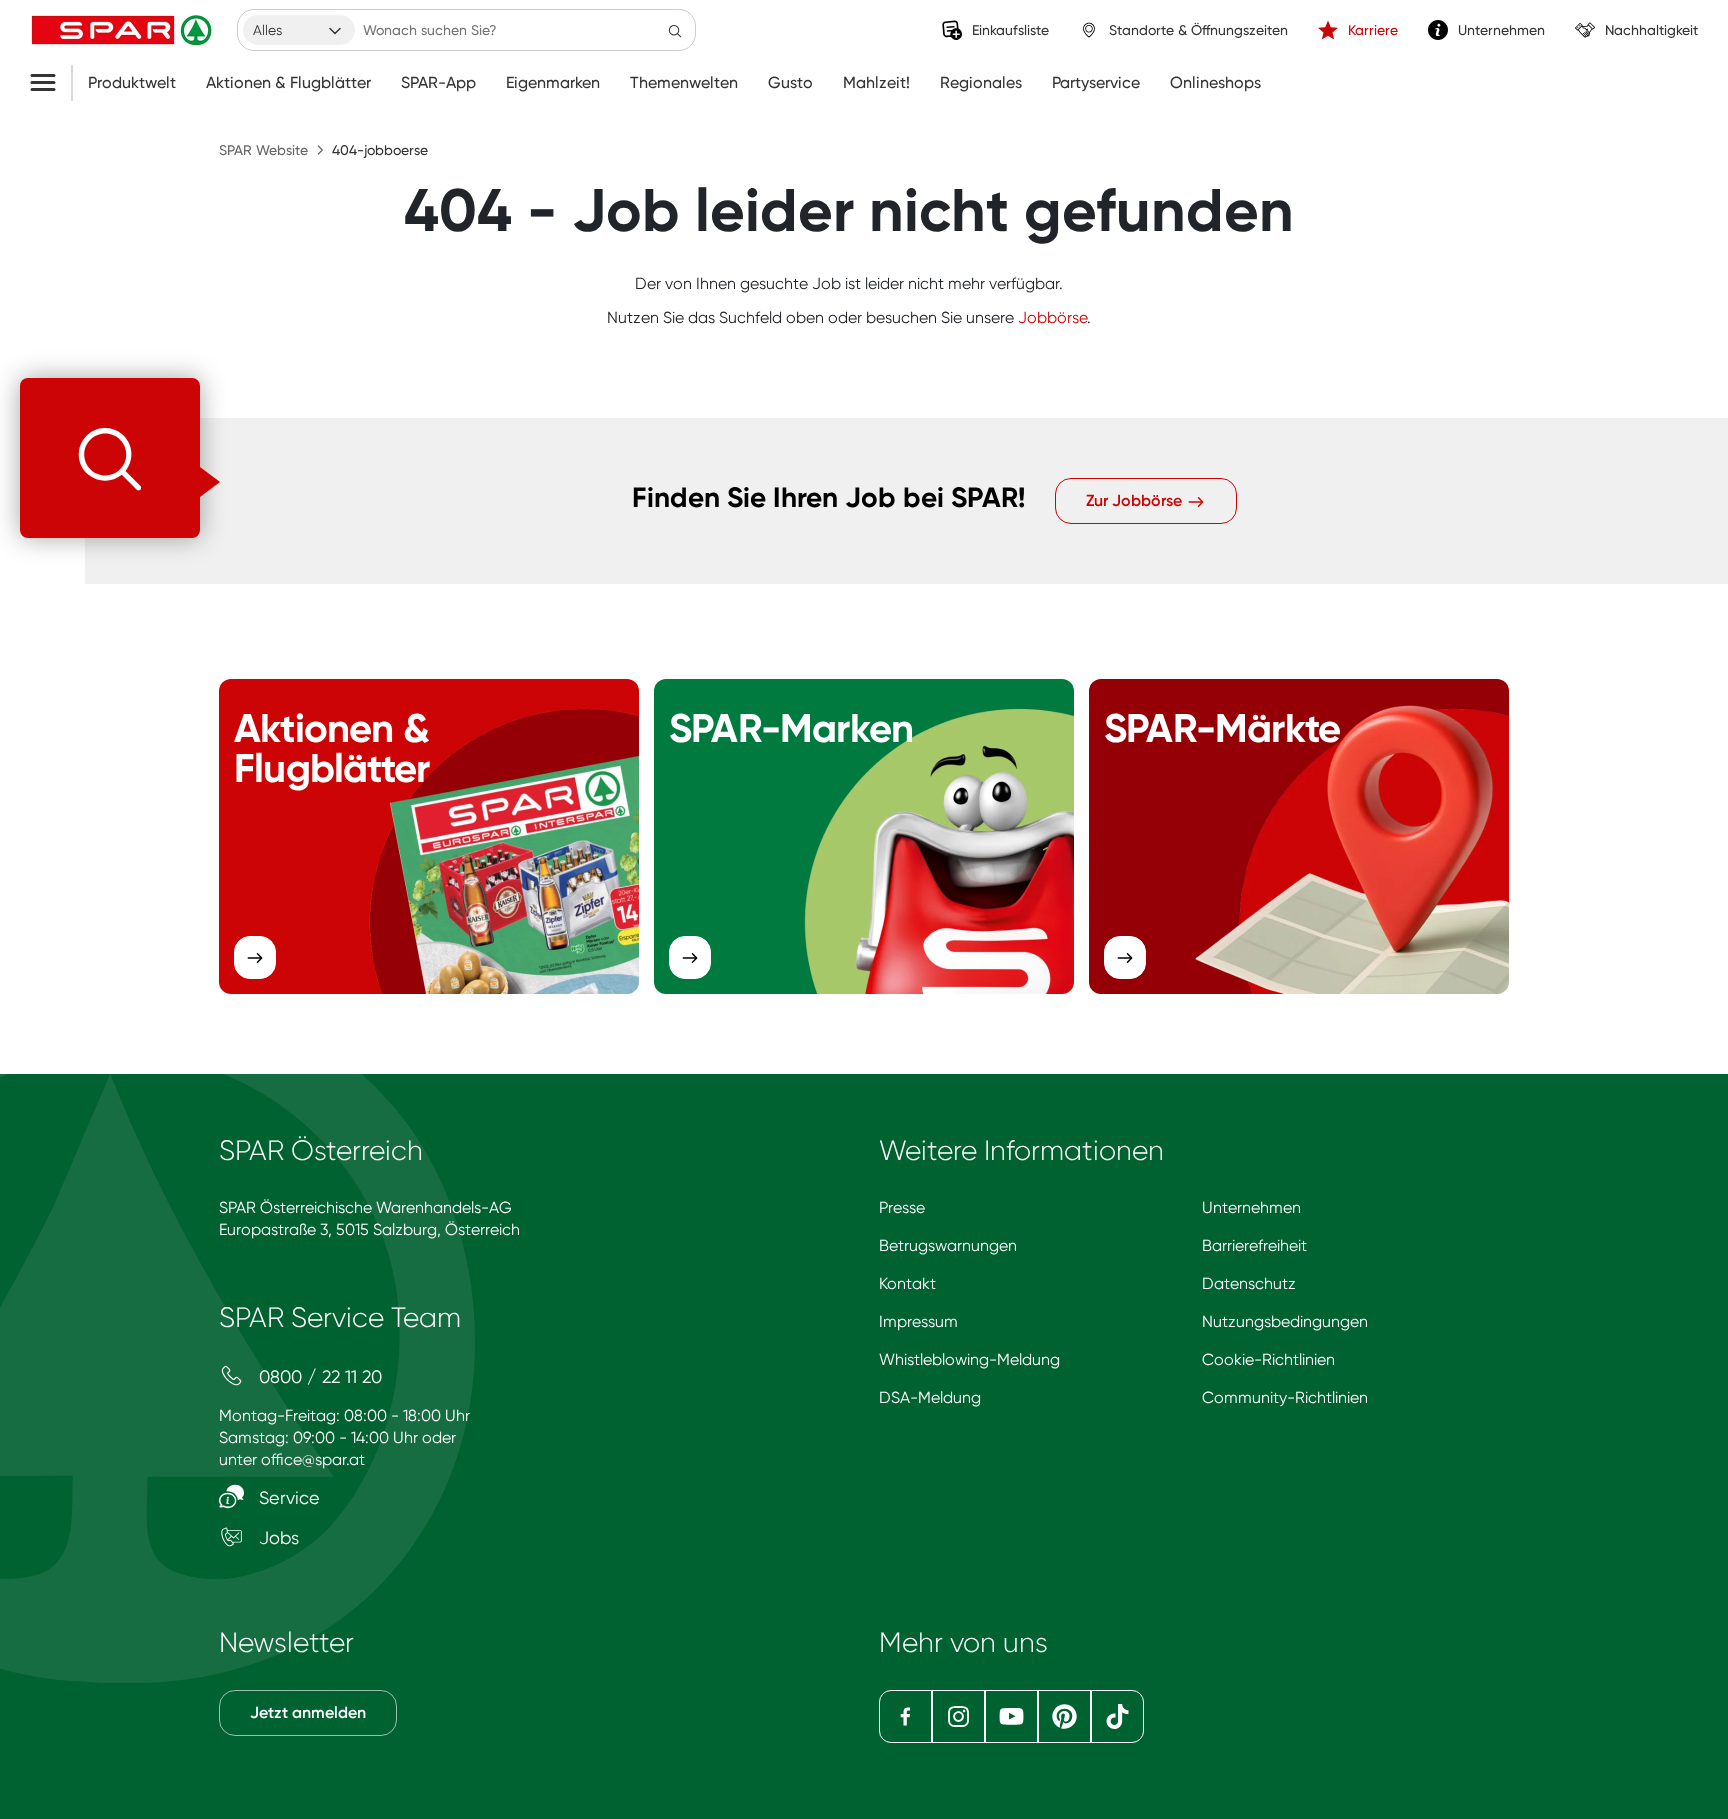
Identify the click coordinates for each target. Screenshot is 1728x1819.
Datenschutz (1249, 1283)
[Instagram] (958, 1716)
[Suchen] (675, 30)
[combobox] (299, 30)
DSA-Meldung (930, 1397)
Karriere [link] (1373, 30)
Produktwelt (132, 83)
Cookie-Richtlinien (1268, 1359)
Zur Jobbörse (1136, 500)
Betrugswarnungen (948, 1245)
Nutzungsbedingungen (1285, 1321)
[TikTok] (1117, 1716)
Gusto (790, 83)
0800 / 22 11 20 (318, 1376)
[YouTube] (1011, 1716)
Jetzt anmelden (308, 1712)
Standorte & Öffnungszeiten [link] (1198, 30)
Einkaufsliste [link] (1010, 30)
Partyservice (1096, 83)
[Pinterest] (1064, 1716)
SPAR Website (263, 150)
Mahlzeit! (876, 83)
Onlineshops (1215, 83)
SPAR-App (438, 83)
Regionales (981, 83)
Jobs (276, 1537)
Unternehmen (1251, 1207)
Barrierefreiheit (1254, 1245)
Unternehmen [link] (1501, 30)
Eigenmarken (553, 83)
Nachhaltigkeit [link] (1651, 30)
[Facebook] (905, 1716)
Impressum (918, 1321)
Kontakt (907, 1283)
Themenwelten (684, 83)
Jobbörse (1052, 317)
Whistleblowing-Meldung (969, 1359)
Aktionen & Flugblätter (288, 83)
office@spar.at (313, 1459)
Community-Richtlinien (1285, 1397)
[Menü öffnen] (50, 83)
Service (287, 1497)
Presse (902, 1207)
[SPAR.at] (124, 30)
